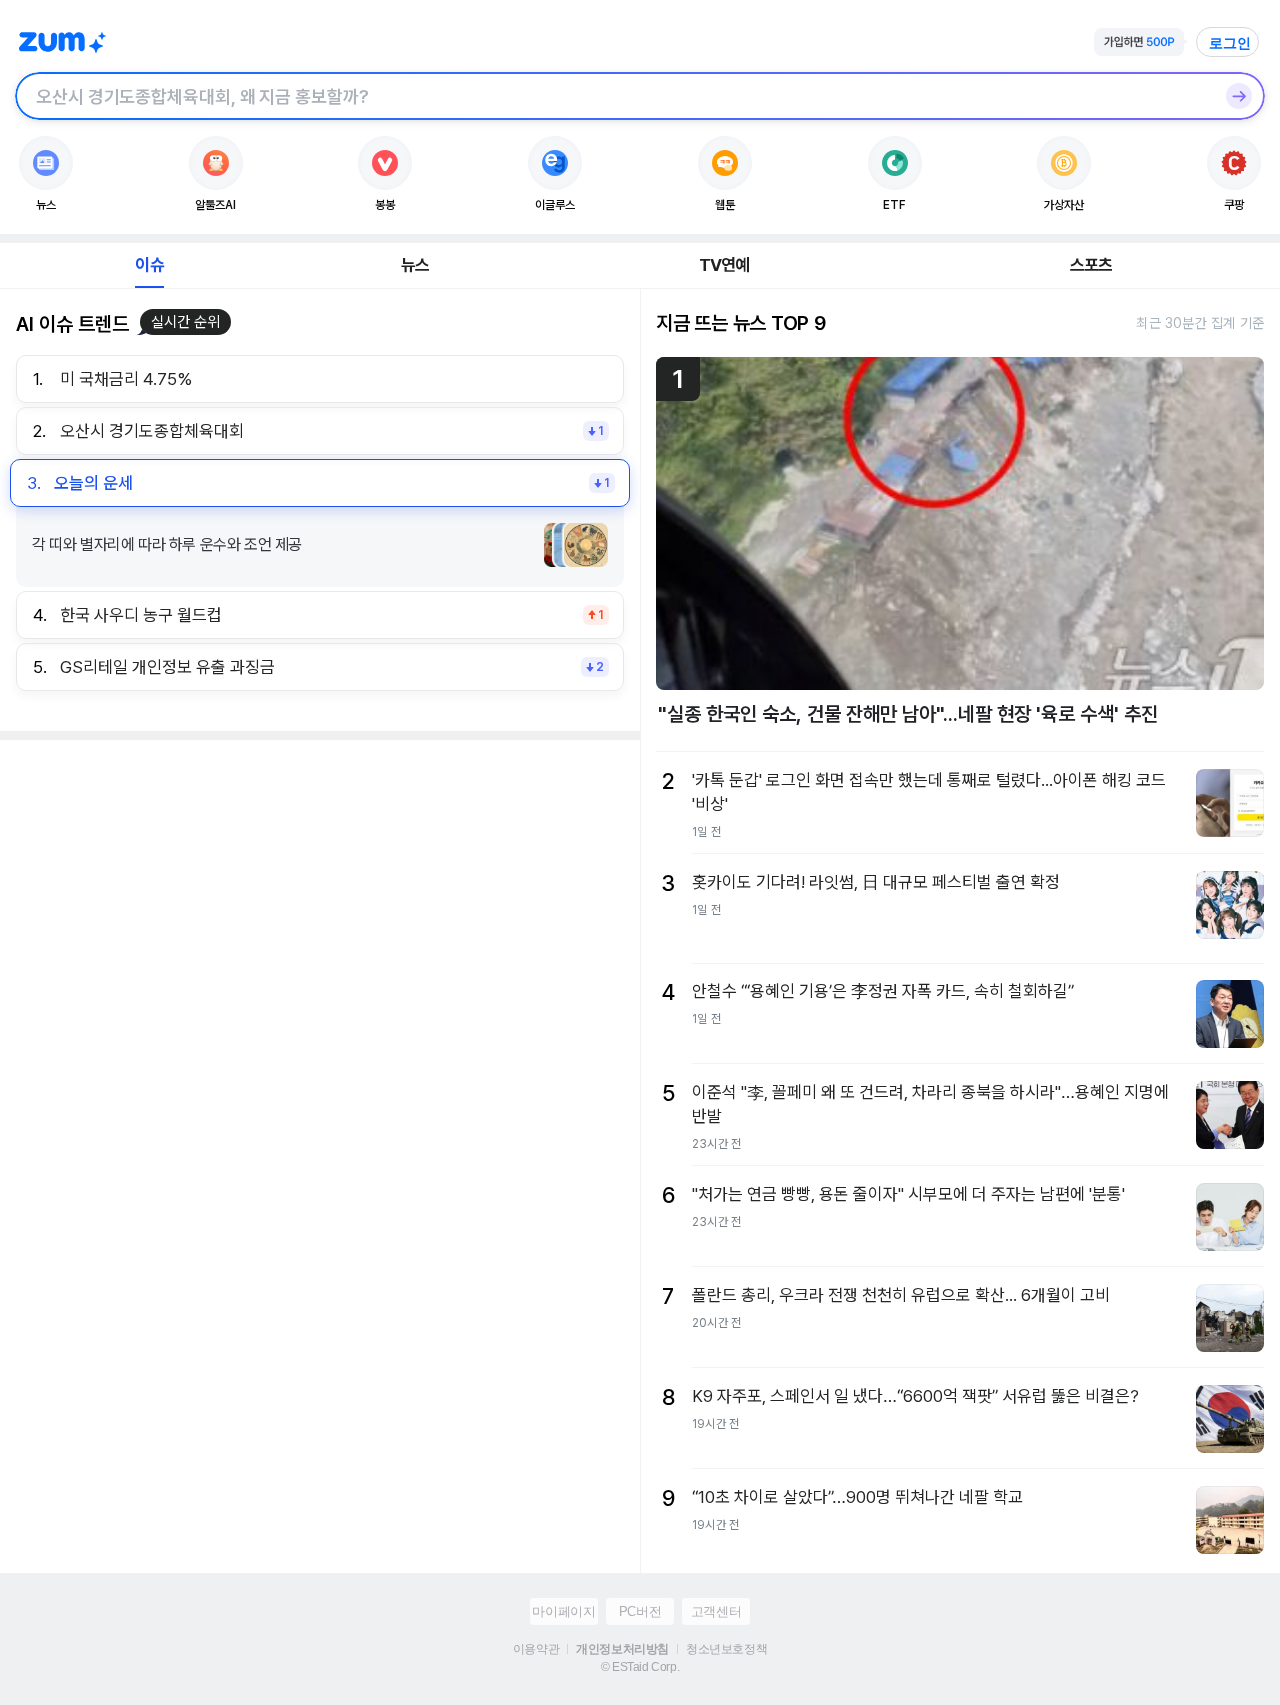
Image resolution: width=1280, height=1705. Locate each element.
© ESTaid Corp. (640, 1667)
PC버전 (640, 1611)
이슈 (149, 265)
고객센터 (716, 1611)
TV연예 (724, 265)
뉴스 (415, 265)
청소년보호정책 (726, 1649)
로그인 (1230, 43)
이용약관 (536, 1649)
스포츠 (1091, 265)
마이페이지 (563, 1611)
